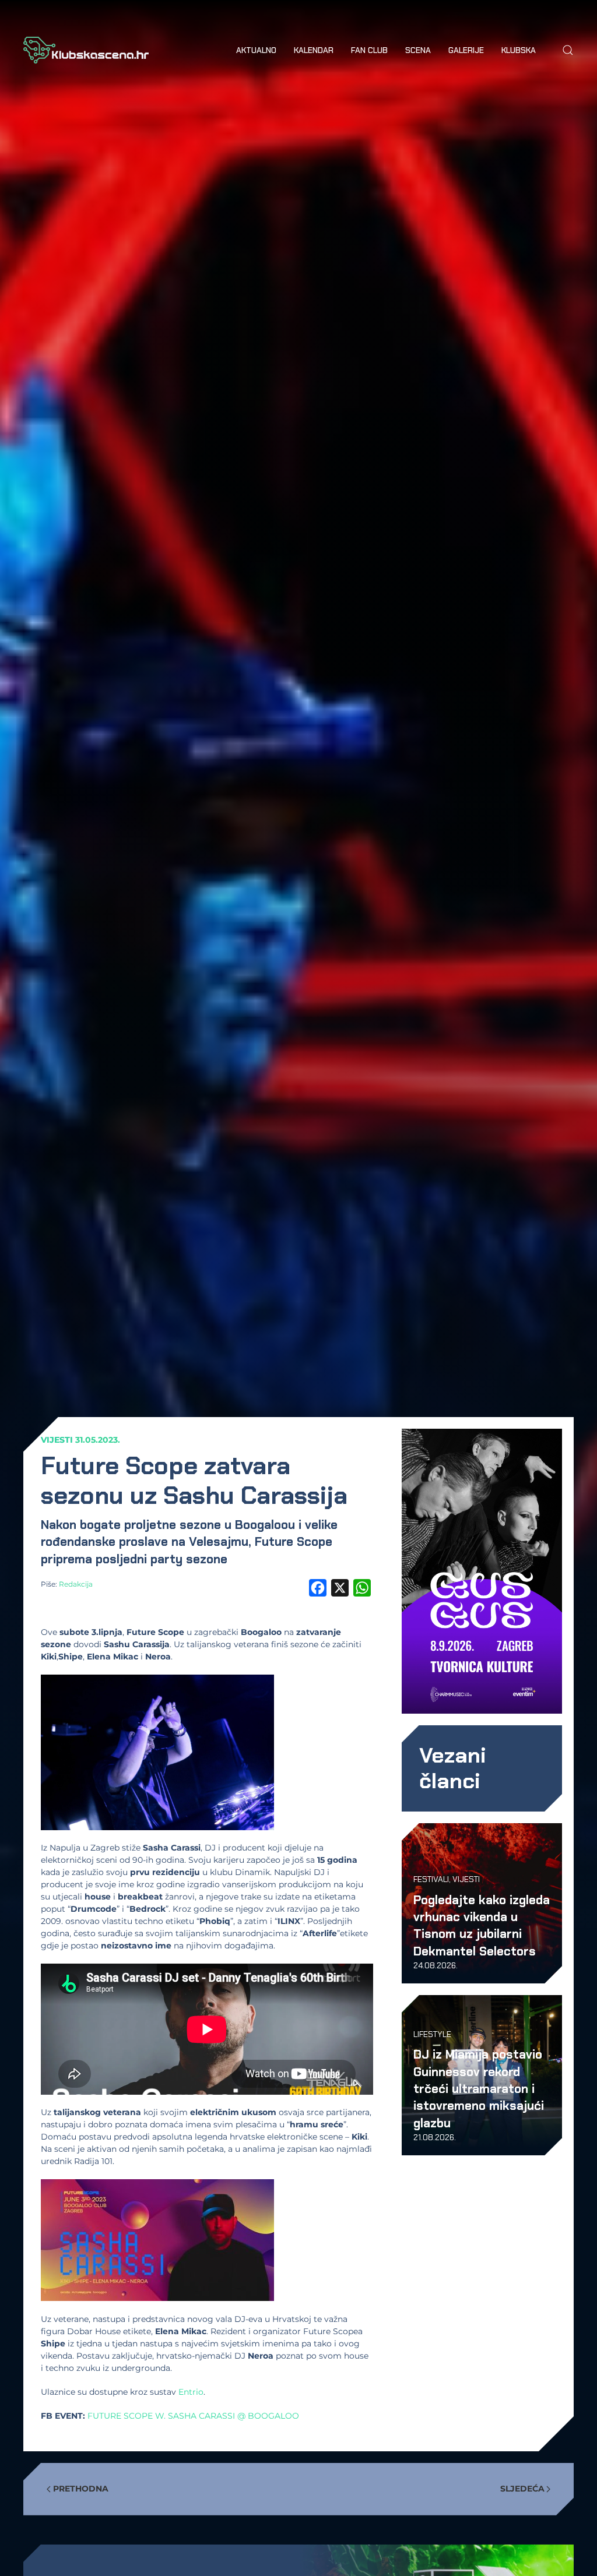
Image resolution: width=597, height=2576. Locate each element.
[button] (568, 50)
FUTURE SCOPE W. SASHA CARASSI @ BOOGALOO (193, 2416)
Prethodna (81, 2489)
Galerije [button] (466, 50)
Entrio (191, 2392)
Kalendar (314, 50)
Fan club (369, 50)
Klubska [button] (519, 50)
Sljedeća (522, 2489)
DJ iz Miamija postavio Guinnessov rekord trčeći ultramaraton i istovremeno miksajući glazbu (479, 2089)
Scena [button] (418, 50)
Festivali (431, 1879)
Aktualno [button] (256, 50)
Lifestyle (432, 2034)
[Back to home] (86, 50)
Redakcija (76, 1584)
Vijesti (57, 1440)
